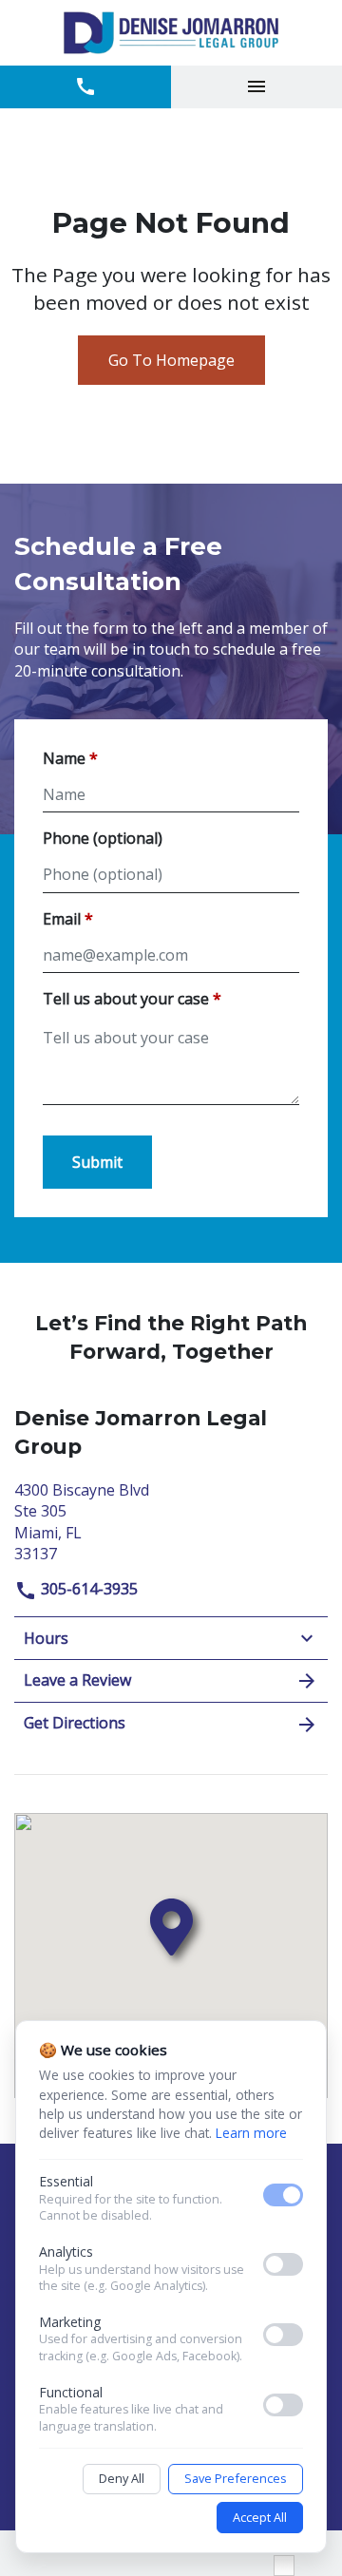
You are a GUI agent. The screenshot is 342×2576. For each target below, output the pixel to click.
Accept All (260, 2517)
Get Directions (75, 1723)
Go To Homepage (171, 360)
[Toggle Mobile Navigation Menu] (256, 87)
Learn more (251, 2133)
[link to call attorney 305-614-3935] (85, 87)
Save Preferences (236, 2478)
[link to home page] (171, 33)
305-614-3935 (87, 1589)
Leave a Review (77, 1680)
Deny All (122, 2478)
